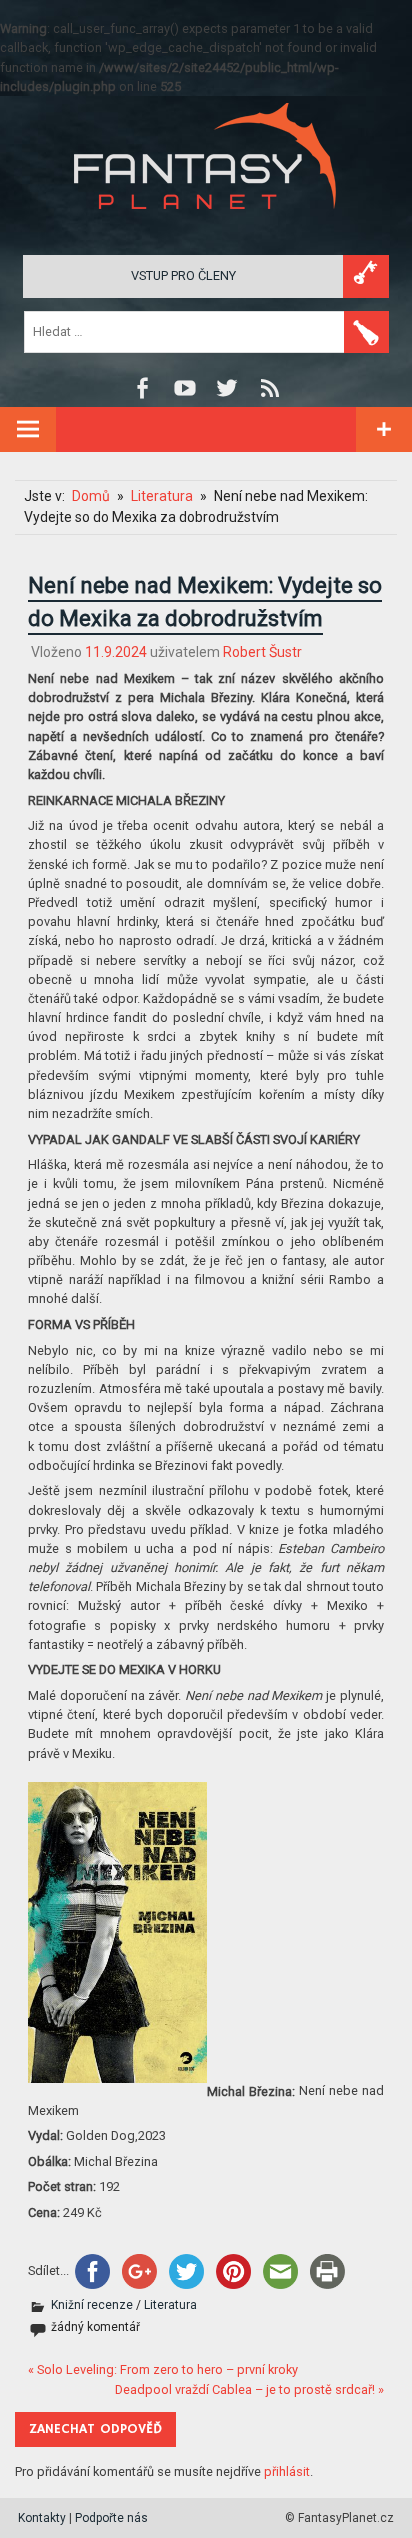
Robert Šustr (262, 652)
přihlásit (287, 2471)
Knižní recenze (92, 2305)
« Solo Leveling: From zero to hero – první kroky (163, 2369)
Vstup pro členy (183, 275)
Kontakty (42, 2518)
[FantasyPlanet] (206, 225)
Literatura (170, 2305)
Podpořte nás (111, 2518)
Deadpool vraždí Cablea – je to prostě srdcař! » (249, 2389)
